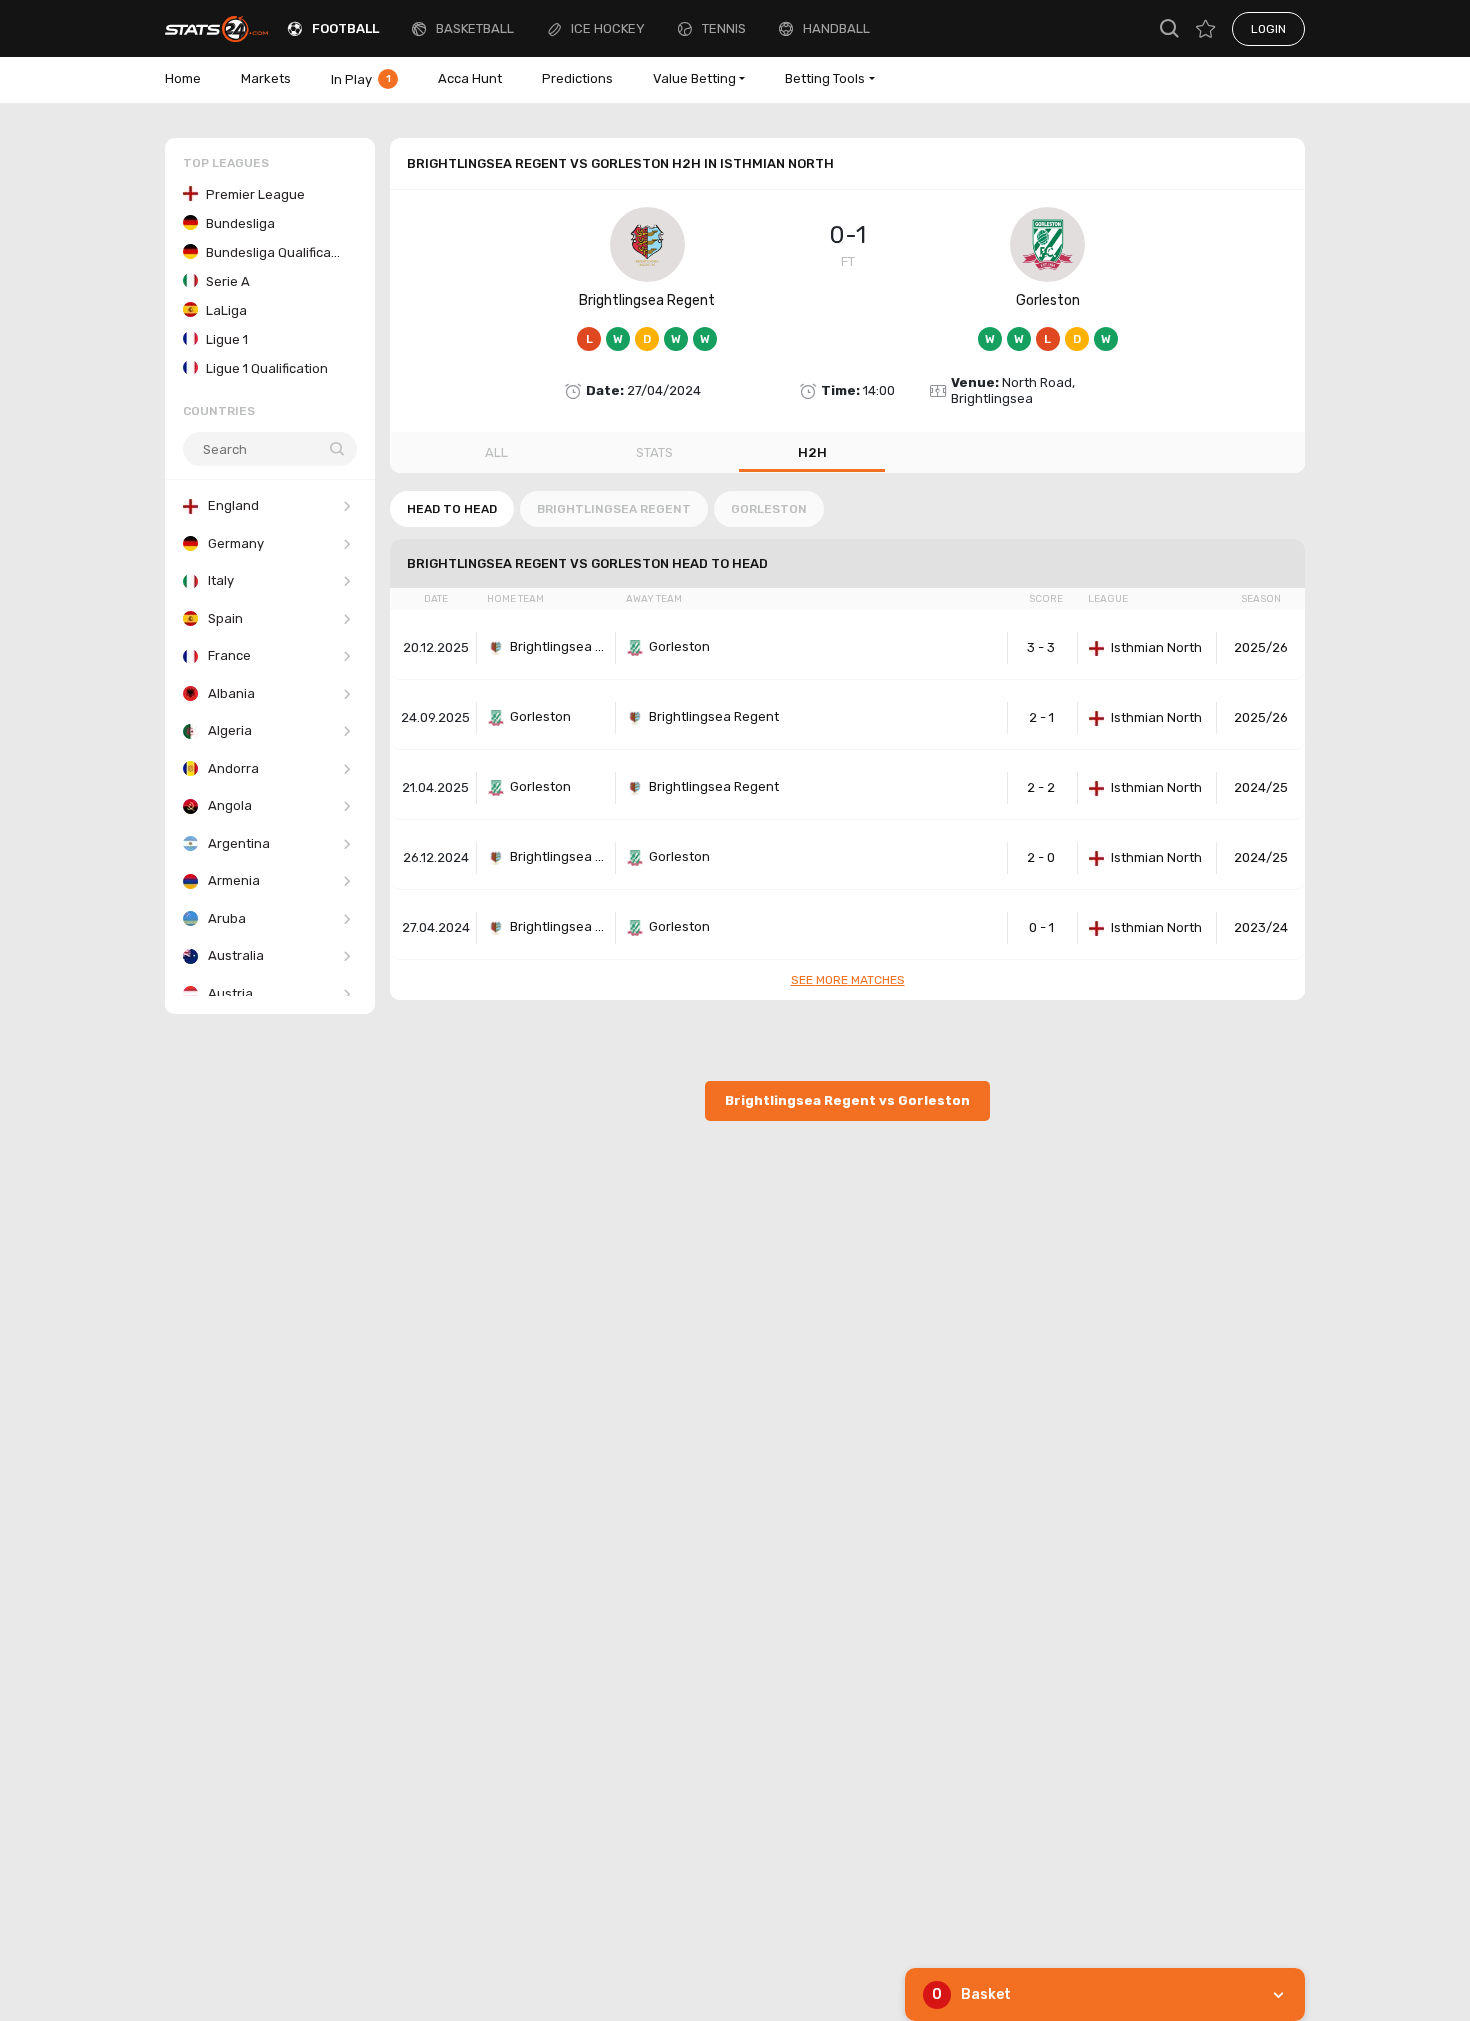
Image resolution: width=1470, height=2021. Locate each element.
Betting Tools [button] (825, 78)
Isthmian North (1156, 647)
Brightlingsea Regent (647, 300)
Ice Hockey (608, 28)
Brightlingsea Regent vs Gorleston (847, 1100)
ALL (496, 452)
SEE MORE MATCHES (848, 980)
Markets (266, 78)
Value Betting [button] (694, 78)
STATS (654, 452)
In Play (361, 79)
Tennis (724, 28)
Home (183, 78)
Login (1268, 29)
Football (345, 28)
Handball (836, 28)
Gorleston (1048, 300)
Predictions (577, 78)
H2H (812, 452)
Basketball (475, 28)
